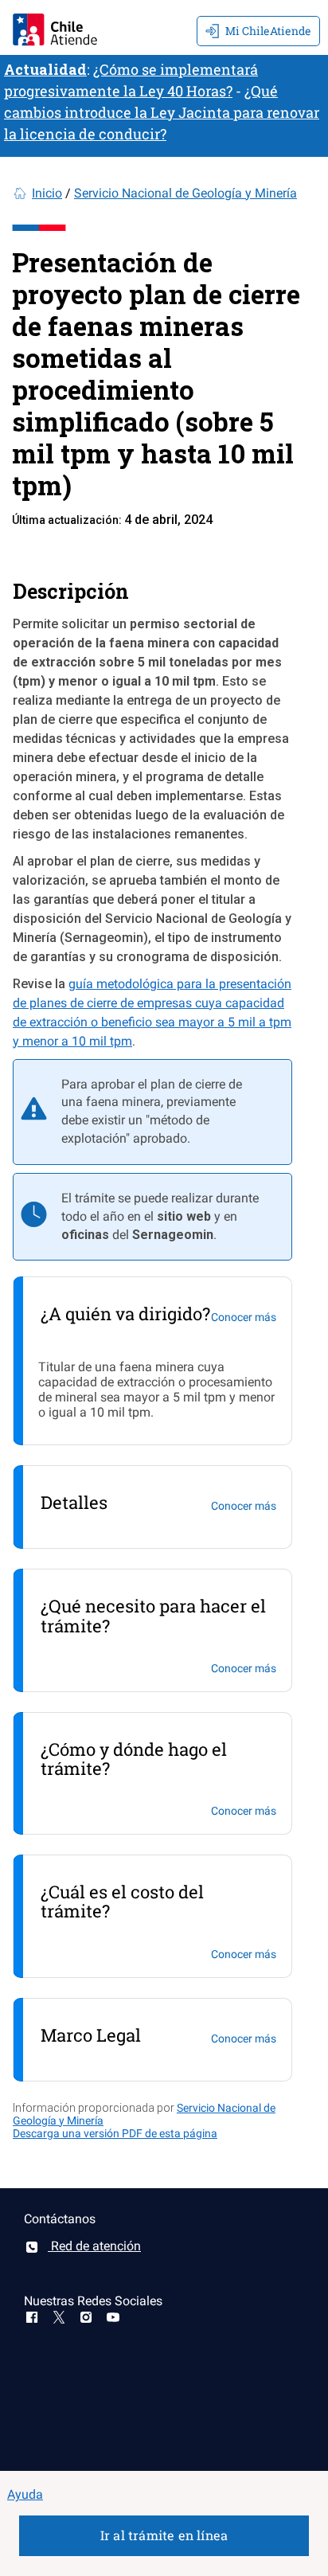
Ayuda (25, 2494)
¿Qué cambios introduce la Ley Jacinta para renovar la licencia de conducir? (162, 112)
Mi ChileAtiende (268, 31)
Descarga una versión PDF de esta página (115, 2133)
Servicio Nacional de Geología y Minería (185, 193)
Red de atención (94, 2246)
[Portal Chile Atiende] (55, 27)
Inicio (47, 193)
